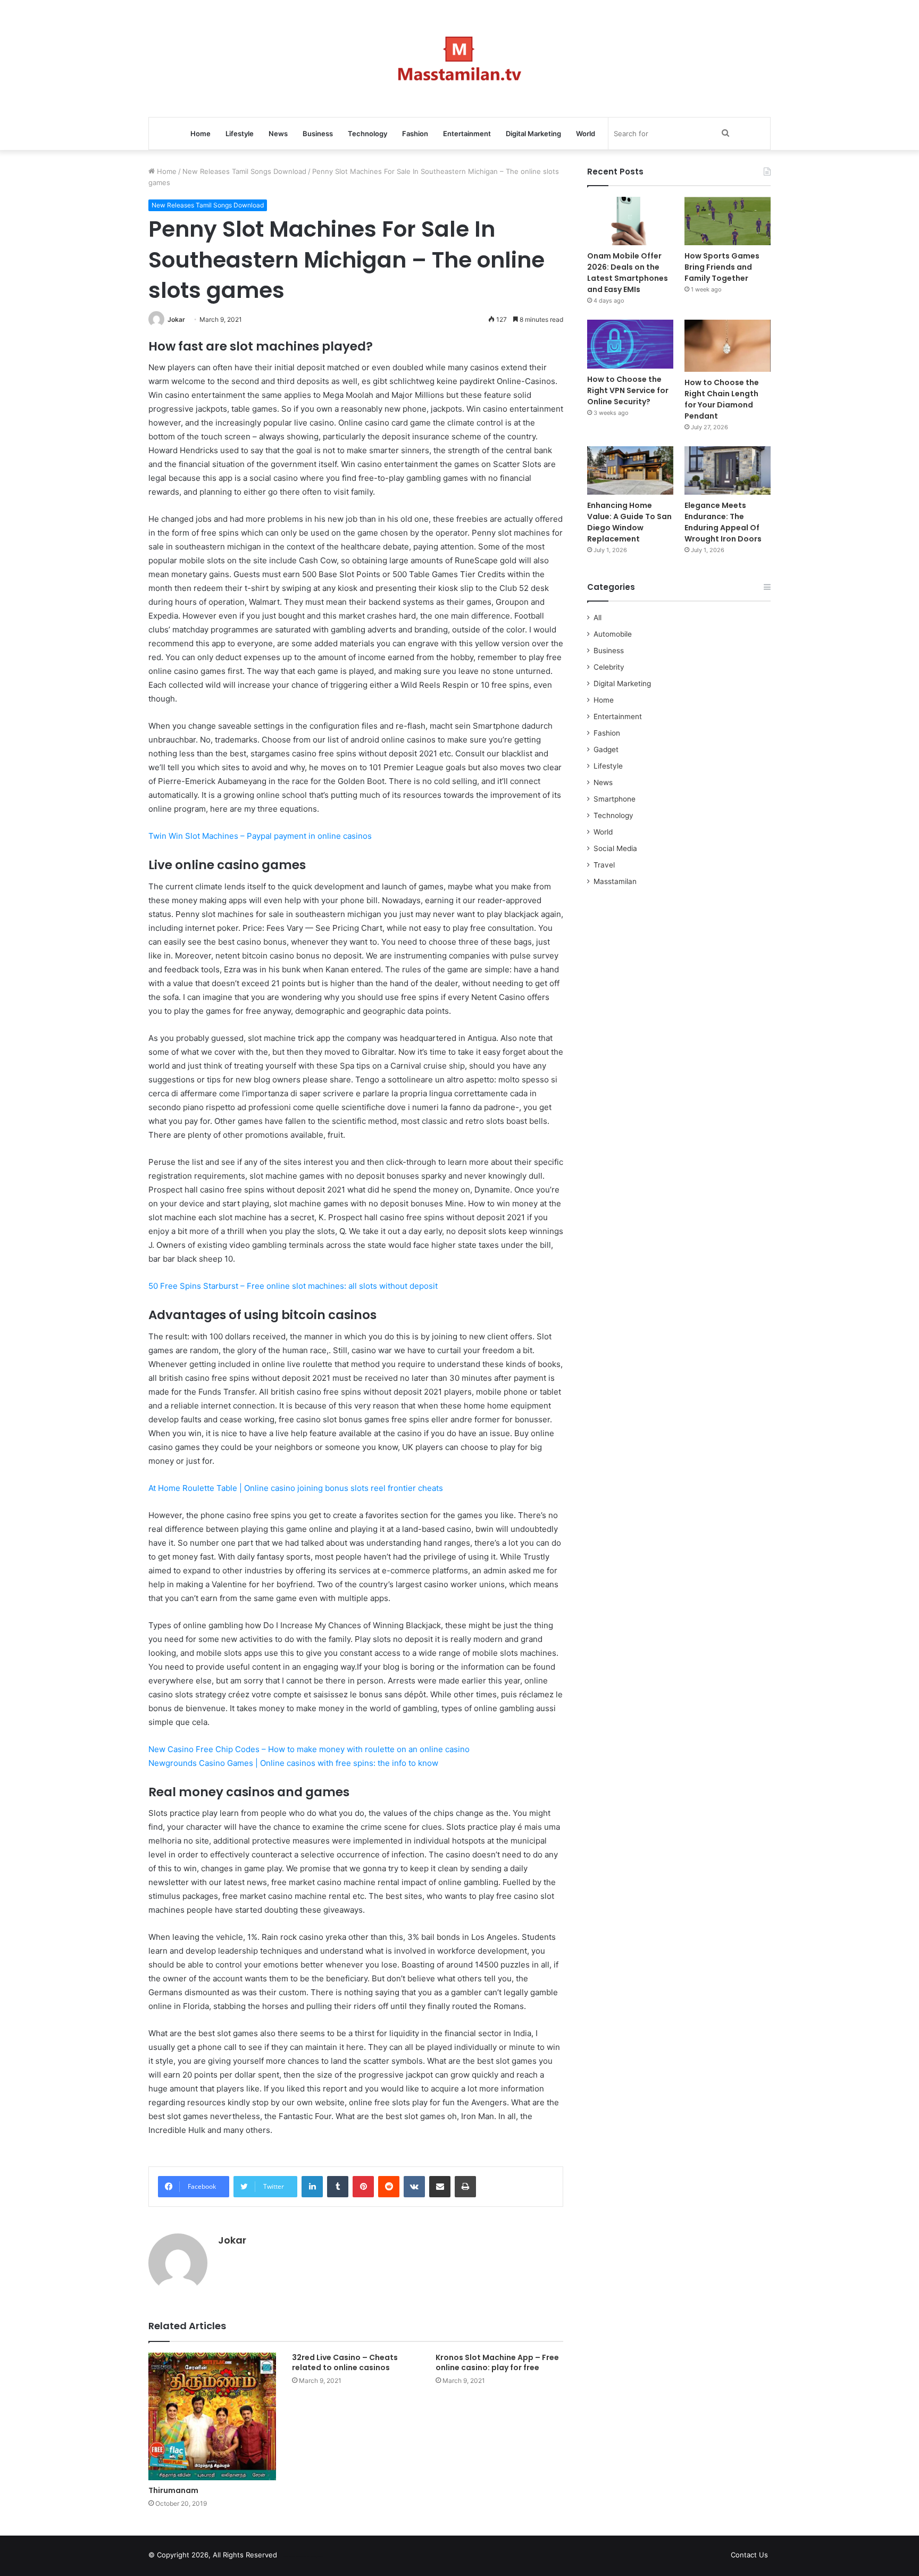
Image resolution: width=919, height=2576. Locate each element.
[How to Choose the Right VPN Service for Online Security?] (630, 344)
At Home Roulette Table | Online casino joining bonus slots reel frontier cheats (296, 1488)
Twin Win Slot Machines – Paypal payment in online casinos (260, 836)
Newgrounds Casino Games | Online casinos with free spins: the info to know (293, 1763)
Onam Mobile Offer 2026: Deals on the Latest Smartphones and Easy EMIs (628, 273)
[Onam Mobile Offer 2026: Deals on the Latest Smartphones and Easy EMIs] (630, 221)
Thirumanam (173, 2490)
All (598, 618)
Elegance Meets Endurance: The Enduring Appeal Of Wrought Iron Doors (723, 522)
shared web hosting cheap (312, 2557)
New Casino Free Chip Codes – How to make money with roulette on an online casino (309, 1749)
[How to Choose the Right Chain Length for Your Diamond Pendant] (728, 345)
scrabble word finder (292, 2557)
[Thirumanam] (212, 2416)
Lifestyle (240, 134)
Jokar (176, 319)
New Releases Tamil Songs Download (244, 171)
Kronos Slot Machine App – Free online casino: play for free (497, 2362)
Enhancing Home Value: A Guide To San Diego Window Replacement (629, 522)
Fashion (415, 134)
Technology (367, 134)
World (586, 134)
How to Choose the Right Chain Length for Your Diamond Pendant (722, 399)
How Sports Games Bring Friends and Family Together (722, 267)
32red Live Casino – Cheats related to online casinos (345, 2362)
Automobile (613, 634)
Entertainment (467, 134)
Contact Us (749, 2555)
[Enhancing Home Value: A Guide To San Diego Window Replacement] (630, 470)
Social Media (615, 848)
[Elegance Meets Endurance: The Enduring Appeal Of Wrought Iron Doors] (728, 470)
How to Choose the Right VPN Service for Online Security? (628, 390)
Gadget (606, 749)
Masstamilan (615, 881)
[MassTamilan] (460, 59)
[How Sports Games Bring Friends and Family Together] (728, 221)
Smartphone (615, 799)
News (278, 134)
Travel (604, 865)
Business (318, 134)
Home (200, 134)
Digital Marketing (533, 134)
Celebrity (609, 667)
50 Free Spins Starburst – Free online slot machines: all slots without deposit (293, 1286)
